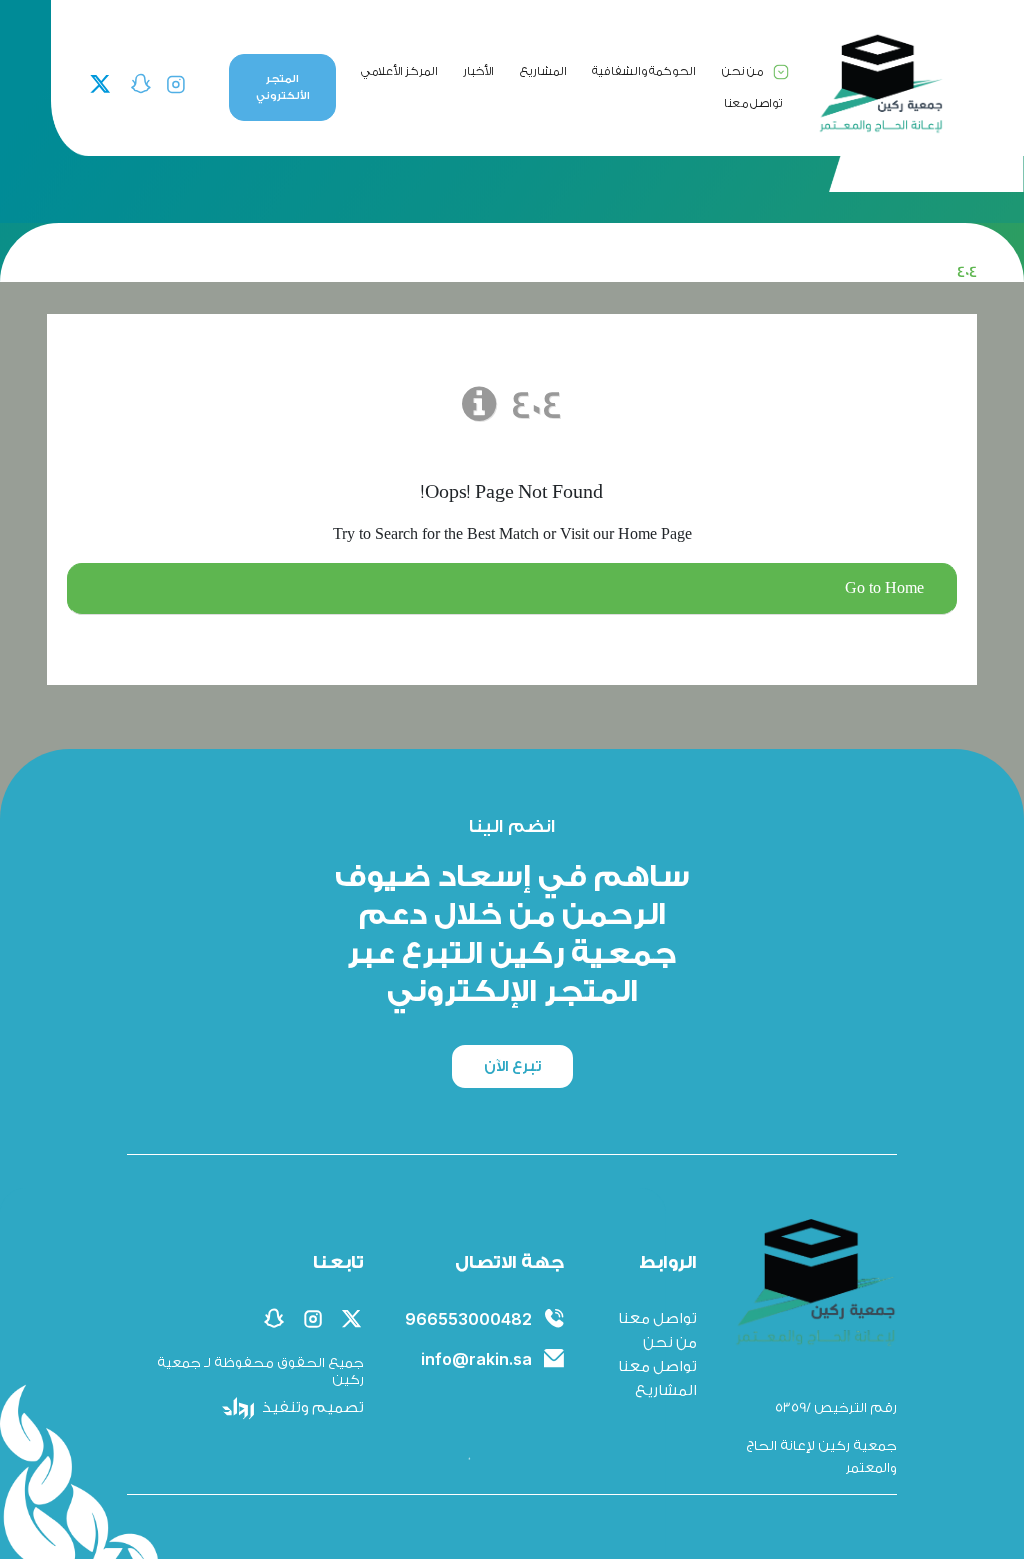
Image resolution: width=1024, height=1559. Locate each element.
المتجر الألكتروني (283, 87)
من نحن (742, 71)
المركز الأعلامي (399, 71)
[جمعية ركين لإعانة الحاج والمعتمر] (880, 83)
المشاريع (543, 71)
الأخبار (478, 71)
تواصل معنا (753, 103)
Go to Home (884, 588)
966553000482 (468, 1319)
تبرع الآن (512, 1066)
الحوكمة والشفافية (644, 71)
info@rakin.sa (476, 1359)
